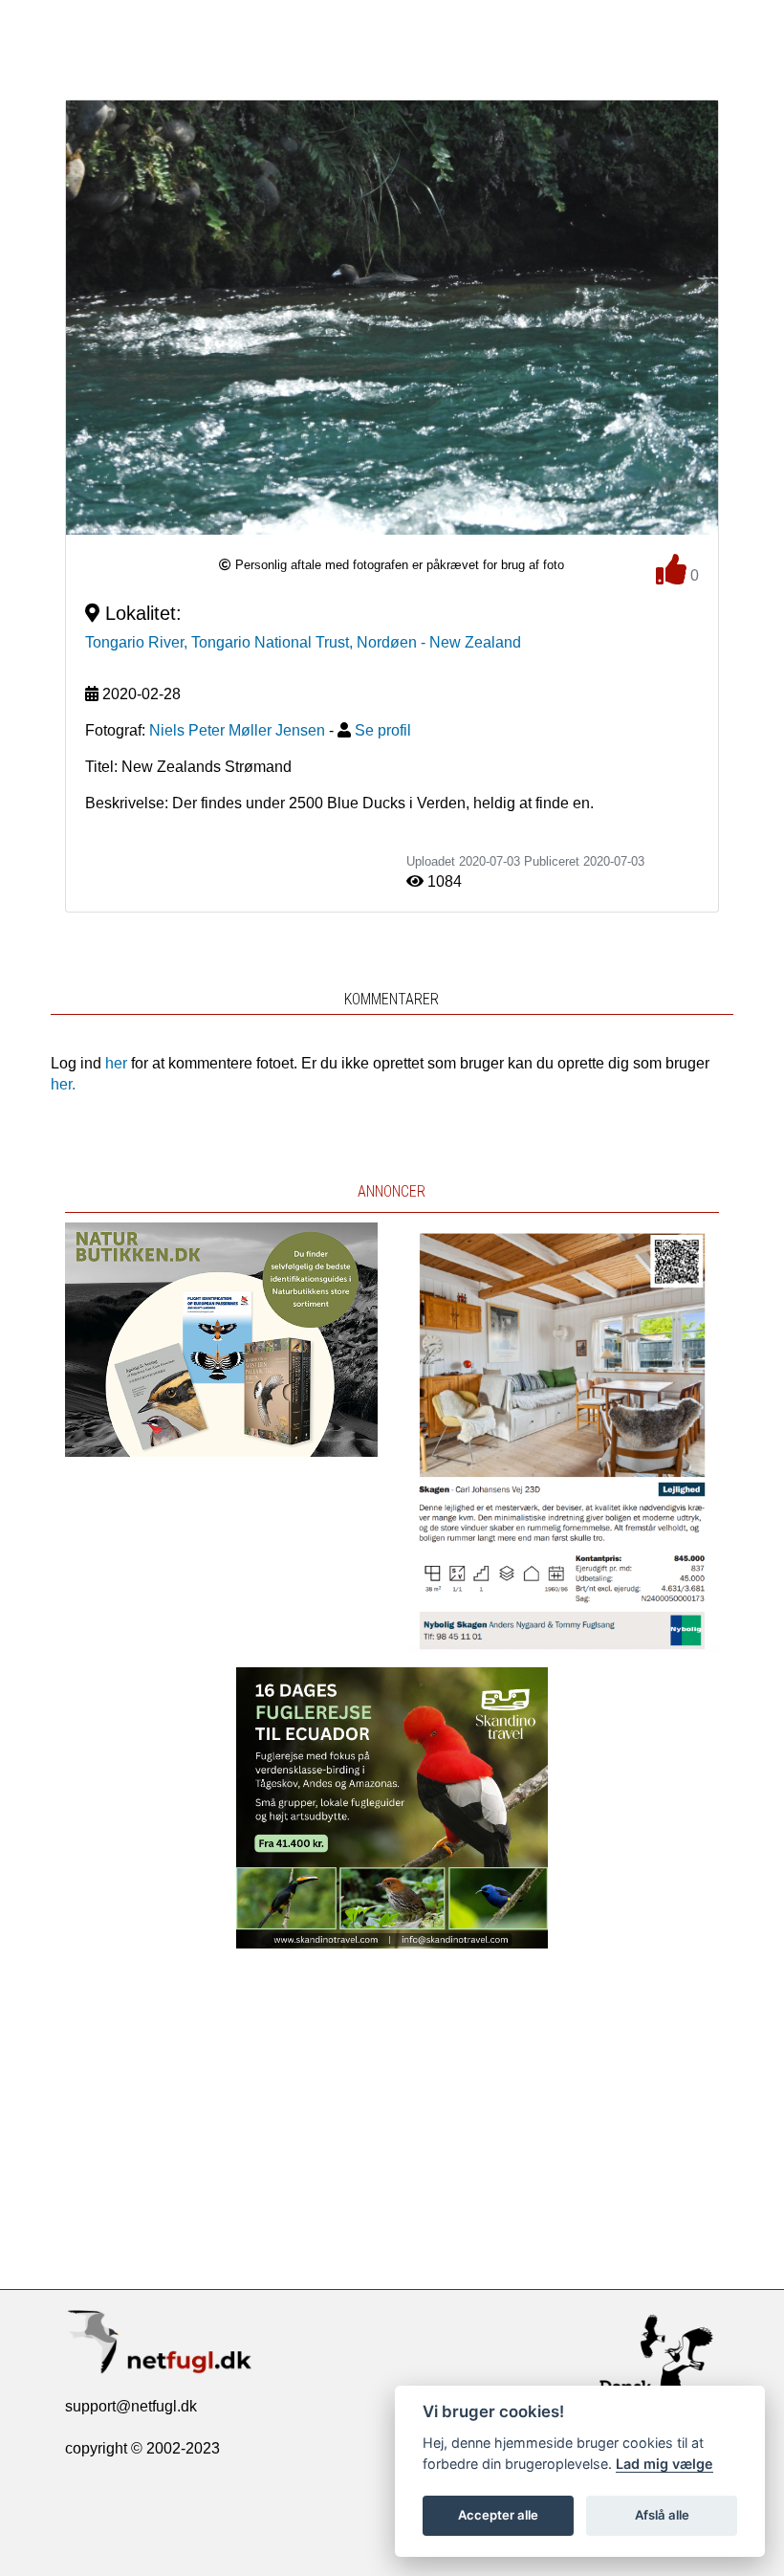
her (116, 1063)
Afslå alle (662, 2515)
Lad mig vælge (664, 2464)
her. (63, 1084)
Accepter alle (498, 2515)
